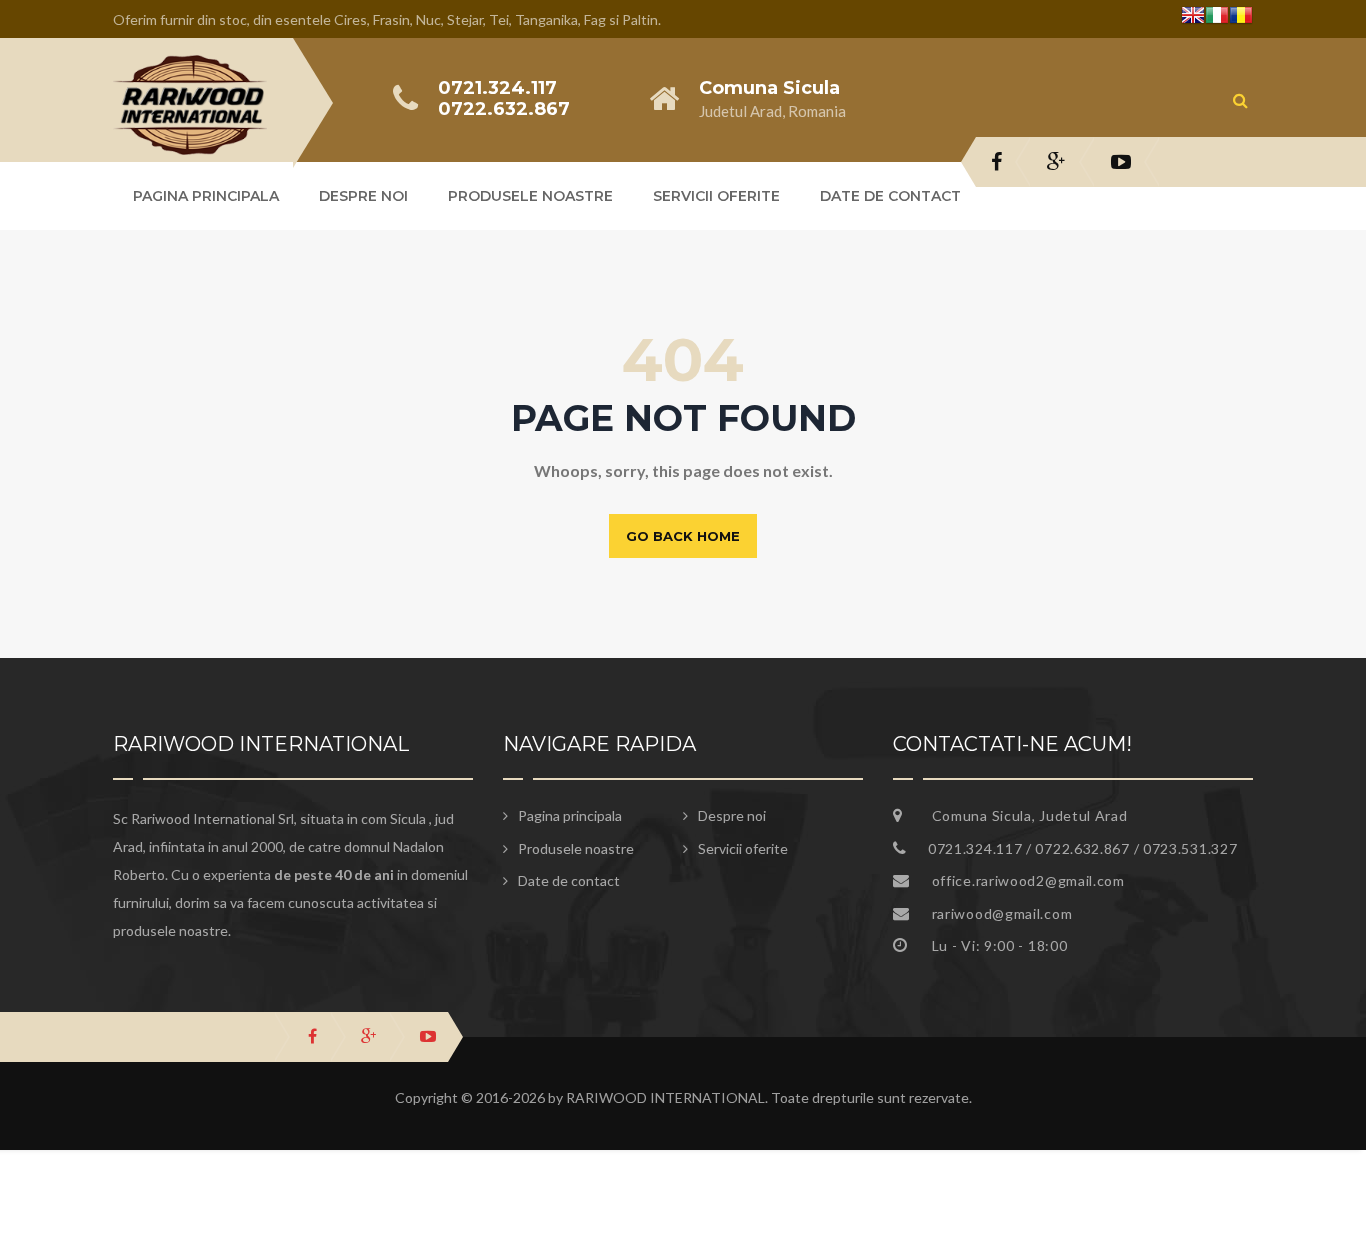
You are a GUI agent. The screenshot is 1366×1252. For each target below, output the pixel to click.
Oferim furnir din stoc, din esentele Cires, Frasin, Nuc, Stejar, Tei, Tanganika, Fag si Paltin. (387, 19)
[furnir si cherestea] (190, 67)
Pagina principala (206, 196)
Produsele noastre (530, 196)
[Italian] (1217, 18)
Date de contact (890, 196)
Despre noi (363, 196)
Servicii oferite (716, 196)
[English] (1193, 18)
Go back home (683, 536)
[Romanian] (1241, 18)
